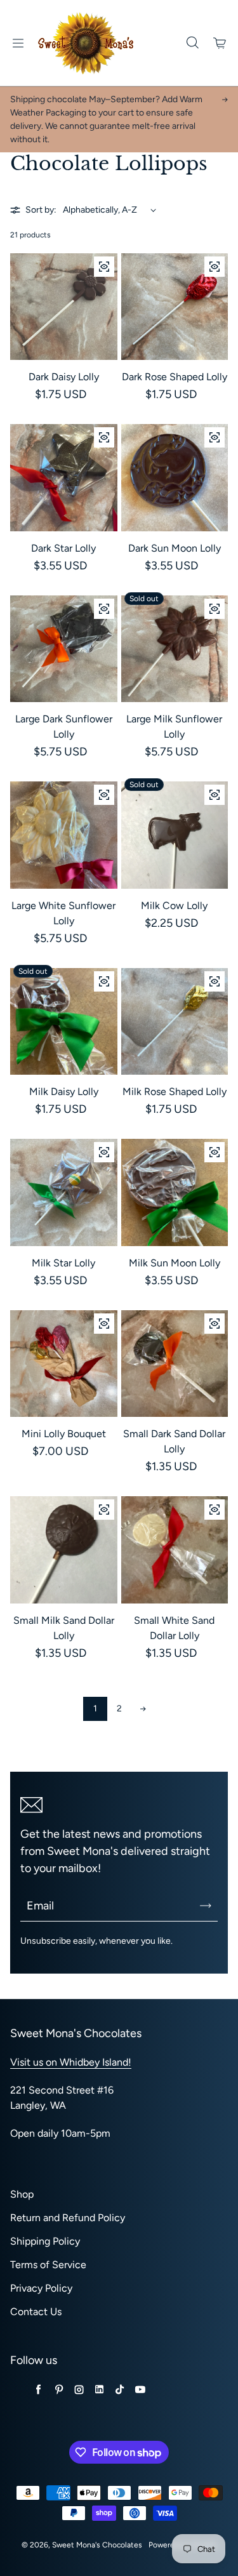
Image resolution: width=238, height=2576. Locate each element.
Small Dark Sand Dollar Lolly (174, 1441)
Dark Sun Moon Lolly (175, 548)
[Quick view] (104, 267)
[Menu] (18, 43)
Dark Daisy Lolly (64, 377)
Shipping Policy (45, 2241)
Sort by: (41, 210)
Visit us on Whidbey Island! (71, 2062)
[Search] (192, 43)
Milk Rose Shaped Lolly (175, 1092)
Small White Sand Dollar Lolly (174, 1628)
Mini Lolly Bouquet (64, 1434)
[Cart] (220, 43)
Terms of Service (48, 2265)
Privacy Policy (41, 2288)
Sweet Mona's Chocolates (97, 2545)
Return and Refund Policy (68, 2218)
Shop (22, 2194)
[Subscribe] (206, 1906)
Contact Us (36, 2312)
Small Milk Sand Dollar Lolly (64, 1628)
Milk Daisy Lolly (64, 1092)
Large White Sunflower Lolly (63, 913)
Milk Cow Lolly (174, 906)
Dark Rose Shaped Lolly (175, 377)
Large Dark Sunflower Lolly (64, 727)
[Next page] (143, 1709)
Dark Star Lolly (63, 548)
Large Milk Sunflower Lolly (174, 727)
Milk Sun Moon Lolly (175, 1263)
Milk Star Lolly (63, 1263)
